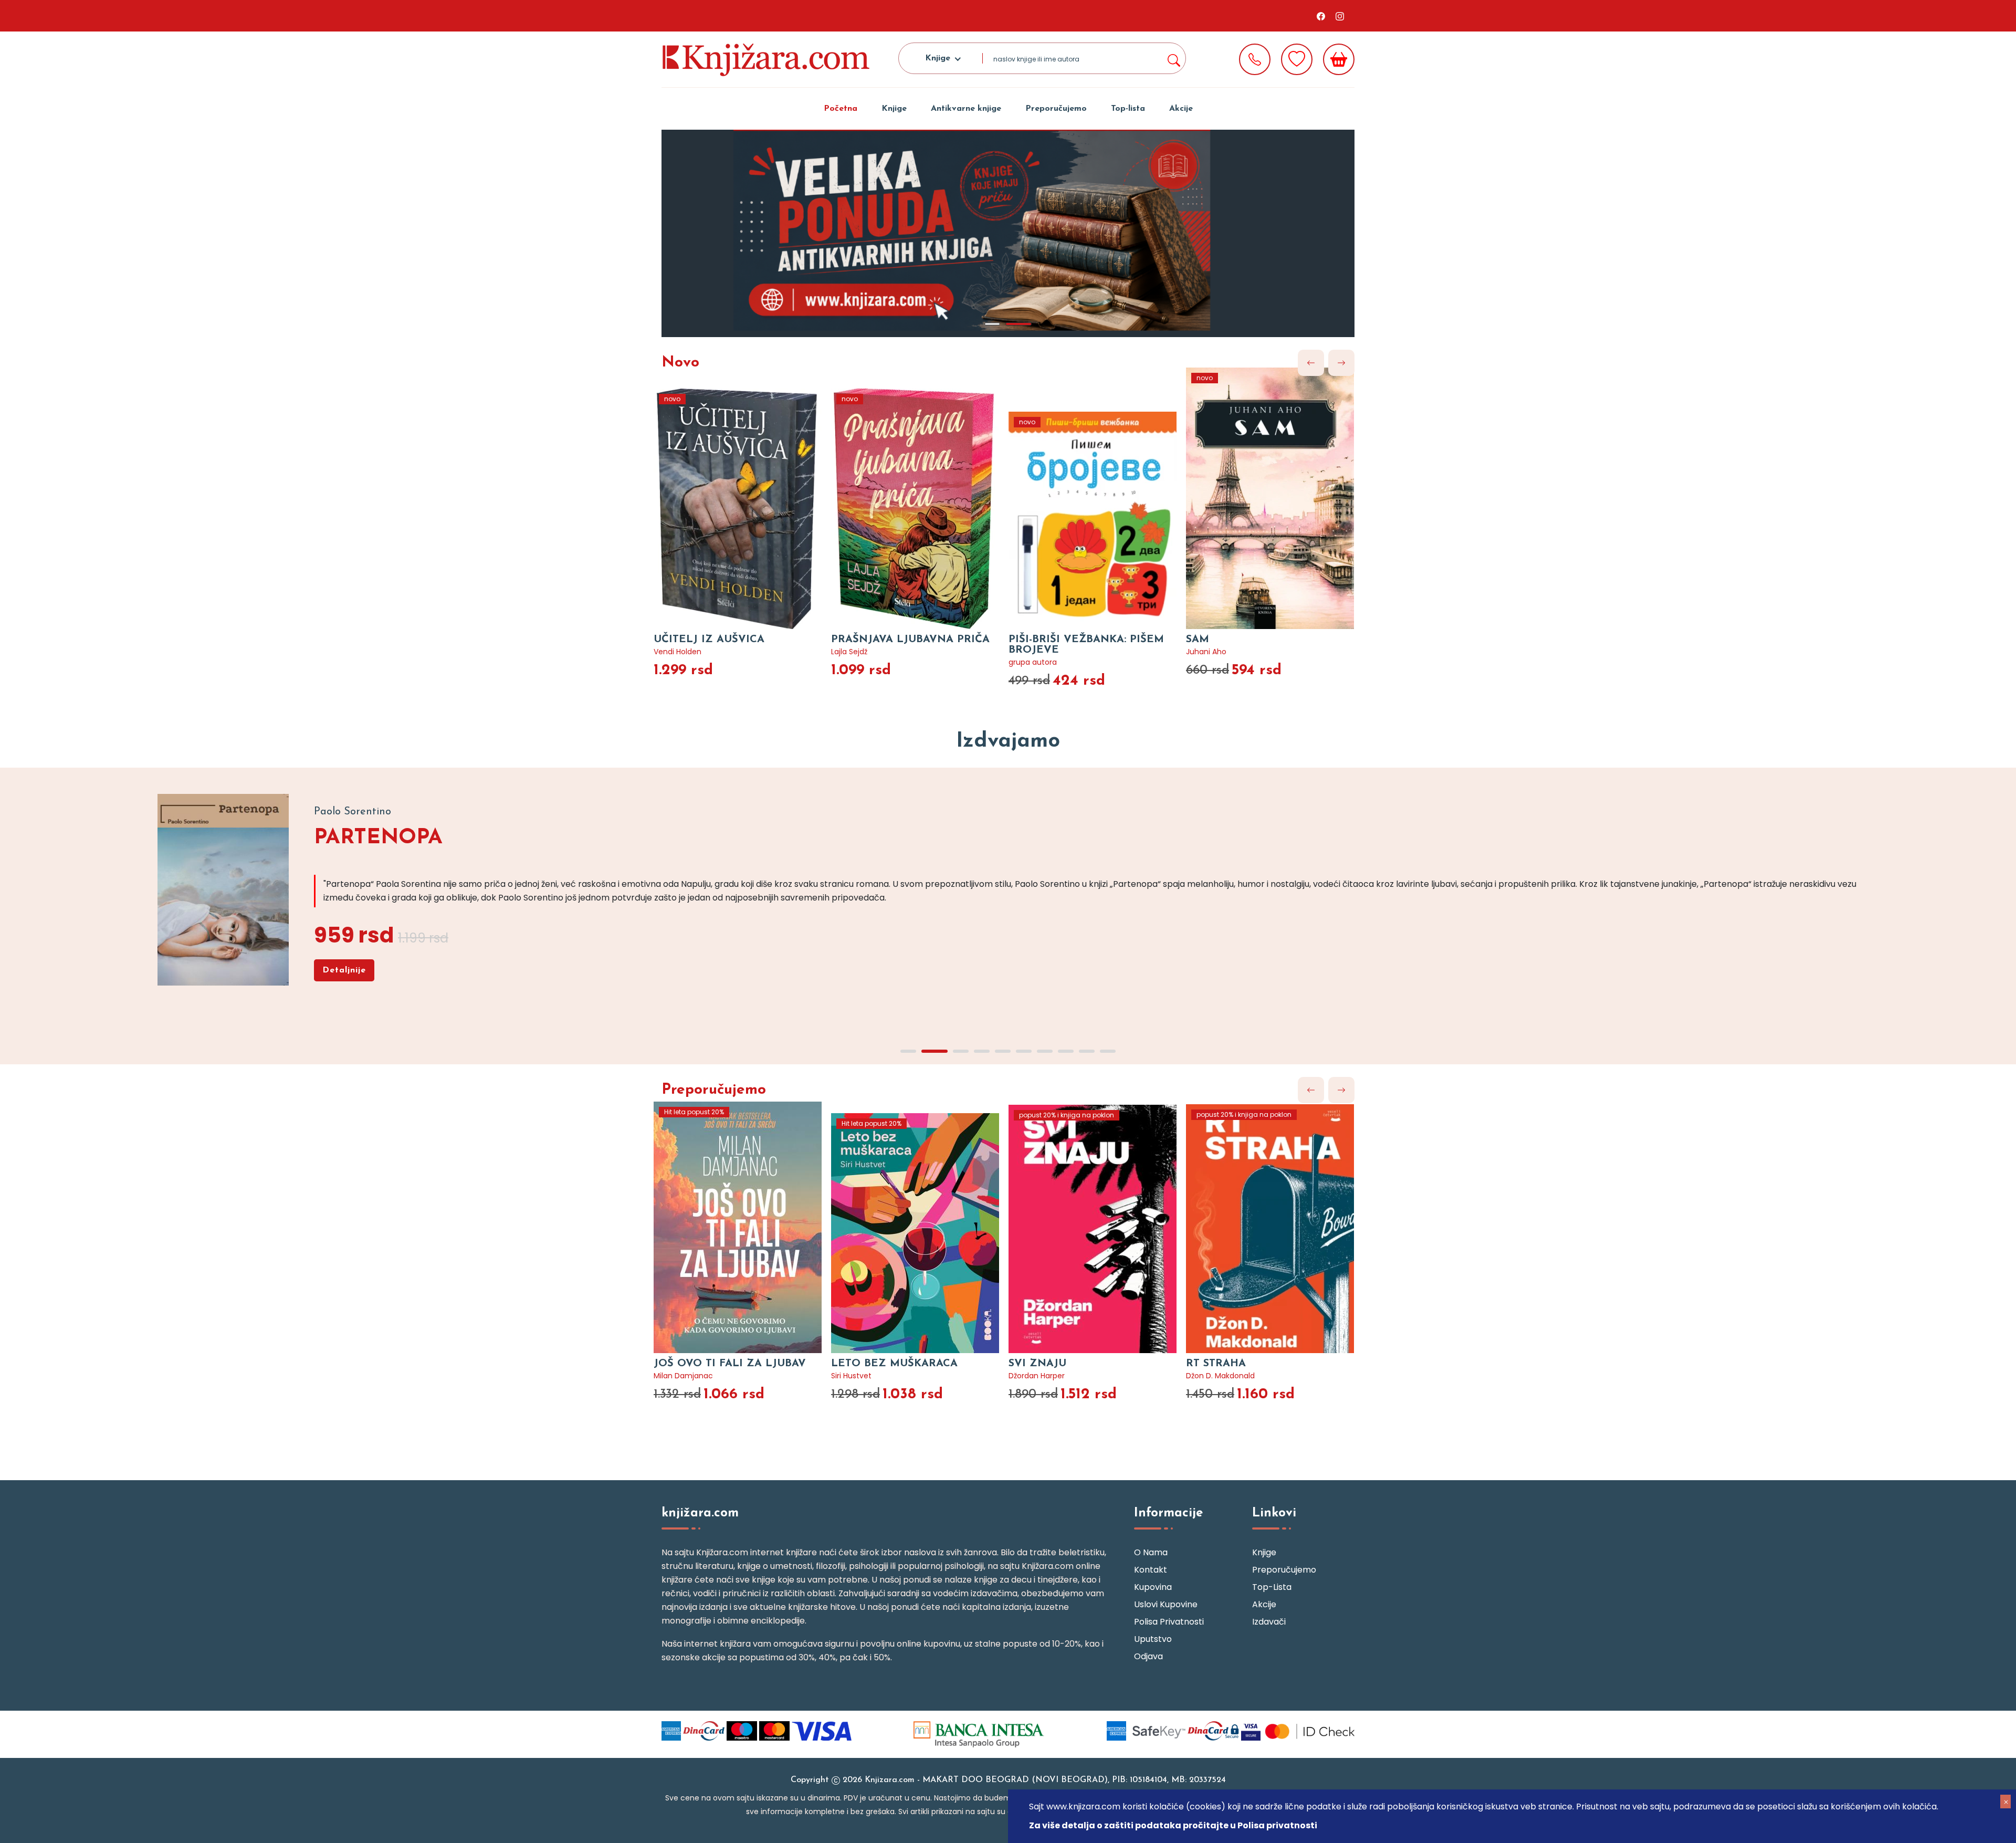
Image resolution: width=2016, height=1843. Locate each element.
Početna (841, 109)
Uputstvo (1153, 1639)
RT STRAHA (1216, 1364)
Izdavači (1269, 1622)
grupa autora (1033, 662)
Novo (680, 363)
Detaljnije (344, 970)
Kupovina (1153, 1587)
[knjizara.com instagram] (1340, 16)
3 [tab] (961, 1051)
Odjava (1148, 1656)
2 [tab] (1018, 324)
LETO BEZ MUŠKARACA (894, 1364)
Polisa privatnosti (1169, 1622)
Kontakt (1151, 1570)
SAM (1198, 640)
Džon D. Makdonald (1220, 1376)
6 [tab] (1024, 1051)
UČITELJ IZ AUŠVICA (709, 640)
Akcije (1181, 109)
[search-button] (1173, 58)
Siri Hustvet (851, 1376)
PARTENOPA (378, 838)
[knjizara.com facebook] (1321, 16)
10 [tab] (1108, 1051)
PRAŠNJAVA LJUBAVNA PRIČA (910, 640)
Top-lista (1128, 109)
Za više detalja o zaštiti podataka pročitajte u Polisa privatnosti (1173, 1825)
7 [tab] (1045, 1051)
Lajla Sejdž (849, 652)
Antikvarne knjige (966, 109)
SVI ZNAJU (1037, 1364)
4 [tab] (982, 1051)
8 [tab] (1066, 1051)
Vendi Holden (678, 652)
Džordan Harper (1037, 1376)
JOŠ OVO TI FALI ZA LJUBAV (730, 1364)
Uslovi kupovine (1166, 1604)
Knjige (894, 109)
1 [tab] (992, 324)
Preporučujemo (1056, 109)
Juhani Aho (1206, 652)
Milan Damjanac (683, 1376)
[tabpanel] (1008, 233)
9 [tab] (1087, 1051)
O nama (1151, 1552)
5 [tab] (1003, 1051)
